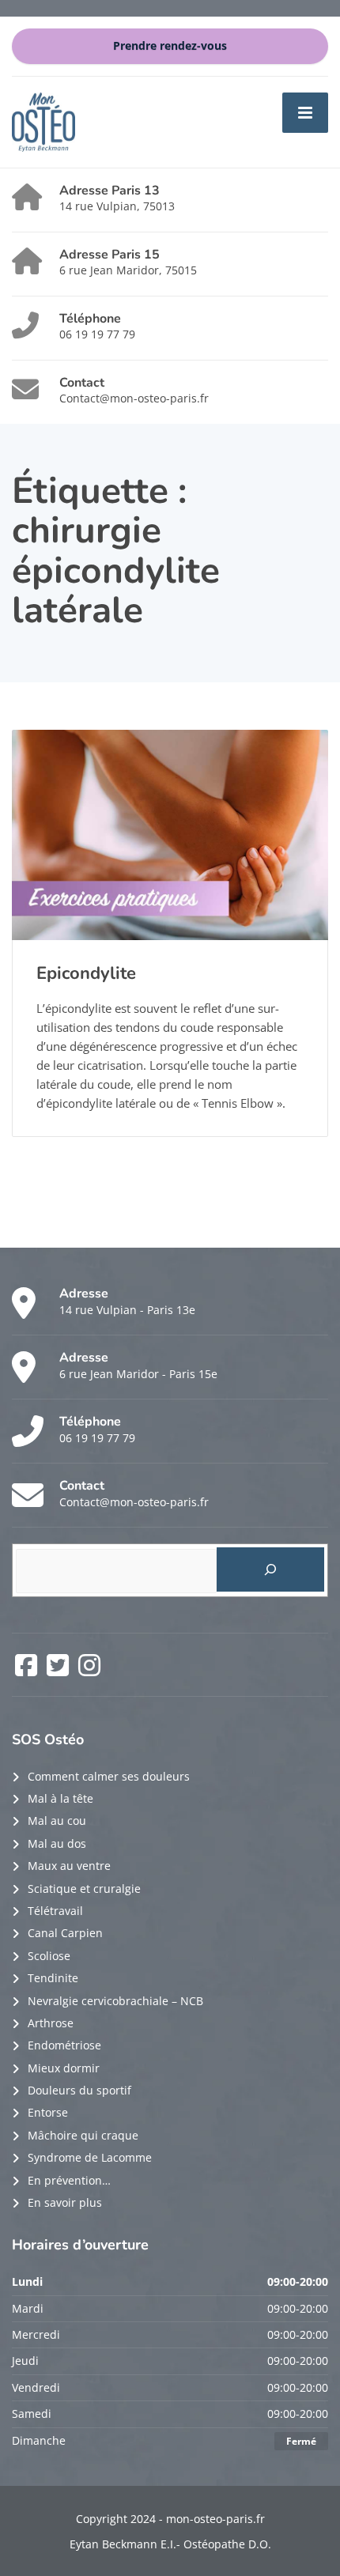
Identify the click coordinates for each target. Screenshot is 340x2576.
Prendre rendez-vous (170, 46)
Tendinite (53, 1978)
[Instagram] (89, 1670)
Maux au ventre (69, 1866)
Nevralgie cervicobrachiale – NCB (115, 2001)
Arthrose (51, 2023)
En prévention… (69, 2180)
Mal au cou (57, 1821)
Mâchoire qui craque (83, 2135)
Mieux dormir (64, 2068)
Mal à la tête (60, 1798)
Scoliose (49, 1956)
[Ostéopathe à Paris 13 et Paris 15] (43, 121)
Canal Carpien (65, 1933)
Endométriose (64, 2045)
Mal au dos (57, 1843)
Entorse (48, 2112)
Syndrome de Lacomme (90, 2157)
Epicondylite (86, 973)
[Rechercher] (271, 1569)
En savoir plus (65, 2202)
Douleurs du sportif (79, 2090)
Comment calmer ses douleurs (109, 1776)
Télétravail (55, 1911)
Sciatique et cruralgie (84, 1889)
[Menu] (305, 112)
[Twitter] (59, 1670)
